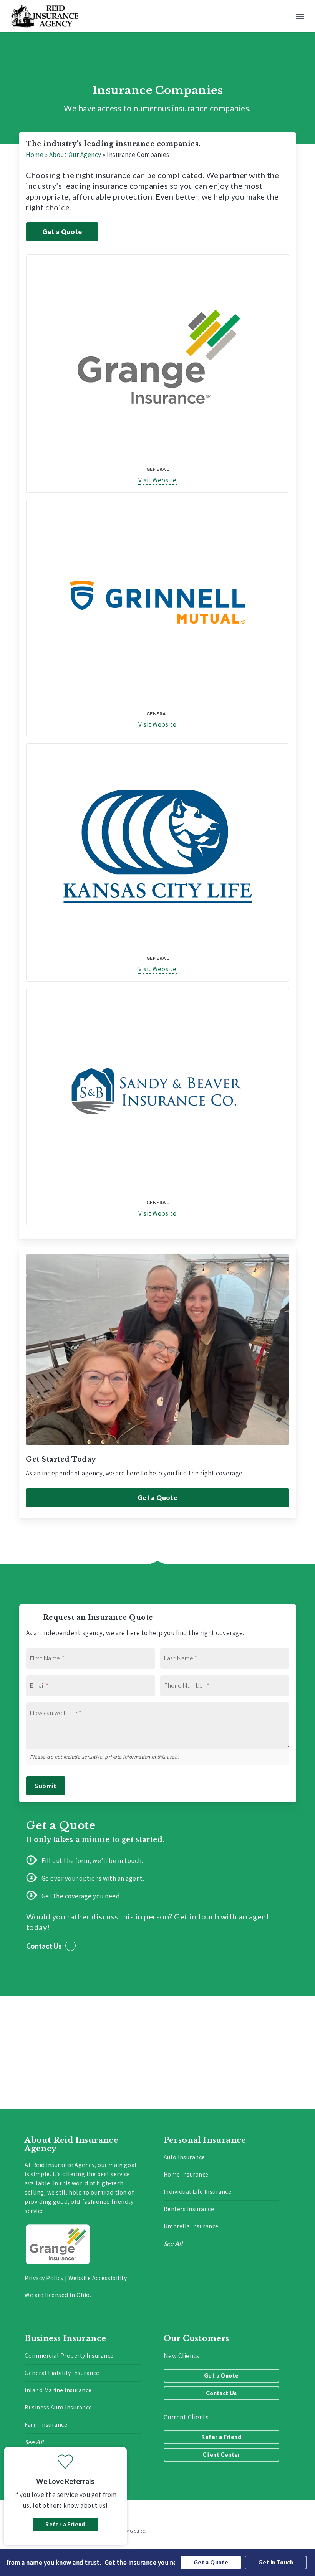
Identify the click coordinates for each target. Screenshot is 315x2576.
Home (35, 155)
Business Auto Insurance (58, 2407)
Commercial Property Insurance (69, 2356)
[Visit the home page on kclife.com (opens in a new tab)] (158, 847)
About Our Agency (75, 155)
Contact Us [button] (44, 1946)
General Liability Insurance (62, 2373)
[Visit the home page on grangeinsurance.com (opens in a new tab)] (158, 358)
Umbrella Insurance (191, 2226)
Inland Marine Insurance (58, 2390)
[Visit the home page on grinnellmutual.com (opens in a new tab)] (158, 602)
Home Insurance (186, 2174)
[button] (300, 16)
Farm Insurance (46, 2425)
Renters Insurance (189, 2209)
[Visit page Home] (45, 16)
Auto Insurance (184, 2157)
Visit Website (157, 480)
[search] (285, 16)
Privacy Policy (44, 2278)
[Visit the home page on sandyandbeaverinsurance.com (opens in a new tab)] (158, 1091)
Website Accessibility (98, 2278)
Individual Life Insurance (198, 2192)
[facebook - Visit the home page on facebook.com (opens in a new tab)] (293, 2512)
